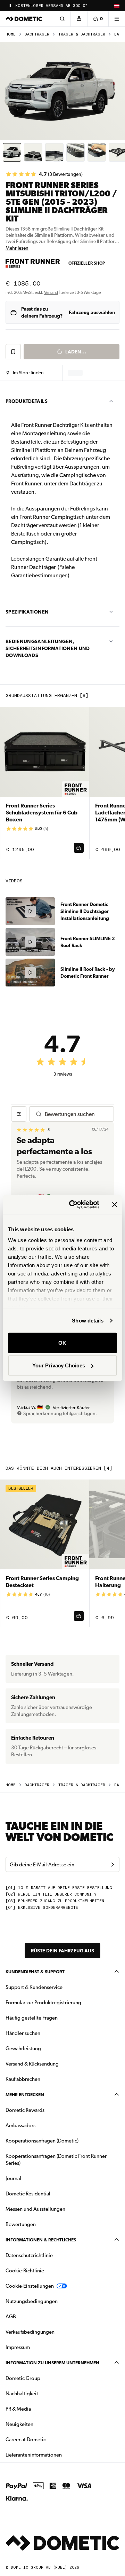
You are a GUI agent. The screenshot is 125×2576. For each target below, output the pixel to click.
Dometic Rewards (25, 2110)
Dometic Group (45, 2378)
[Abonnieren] (112, 1865)
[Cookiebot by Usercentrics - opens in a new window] (73, 1205)
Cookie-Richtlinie (25, 2271)
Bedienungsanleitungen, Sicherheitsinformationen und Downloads (48, 648)
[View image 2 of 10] (33, 152)
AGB (11, 2317)
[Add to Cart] (79, 848)
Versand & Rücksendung (32, 2064)
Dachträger (37, 34)
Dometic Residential (50, 2193)
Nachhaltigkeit (22, 2394)
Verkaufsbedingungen (30, 2332)
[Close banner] (115, 1204)
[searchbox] (76, 1114)
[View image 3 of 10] (54, 152)
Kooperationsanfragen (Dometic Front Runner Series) (56, 2160)
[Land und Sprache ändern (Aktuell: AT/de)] (117, 6)
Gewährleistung (23, 2048)
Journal (13, 2178)
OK (62, 1342)
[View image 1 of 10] (12, 152)
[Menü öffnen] (117, 19)
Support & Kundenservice (34, 1987)
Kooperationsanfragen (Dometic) (42, 2141)
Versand (51, 292)
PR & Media (40, 2409)
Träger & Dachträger (82, 34)
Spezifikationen (27, 612)
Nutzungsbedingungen (32, 2301)
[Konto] (79, 19)
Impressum (18, 2347)
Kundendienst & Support (35, 1972)
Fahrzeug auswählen (92, 312)
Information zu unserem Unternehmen (52, 2363)
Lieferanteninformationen (34, 2455)
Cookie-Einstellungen (30, 2286)
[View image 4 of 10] (76, 152)
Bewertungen (21, 2224)
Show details (88, 1321)
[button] (25, 373)
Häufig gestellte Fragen (32, 2018)
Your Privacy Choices (59, 1365)
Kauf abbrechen (23, 2079)
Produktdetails (27, 401)
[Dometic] (24, 19)
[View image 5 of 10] (97, 152)
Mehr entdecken (25, 2095)
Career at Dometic (48, 2439)
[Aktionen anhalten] (10, 6)
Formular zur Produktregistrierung (43, 2003)
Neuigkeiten (41, 2424)
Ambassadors (20, 2125)
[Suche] (62, 19)
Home (11, 34)
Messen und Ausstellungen (35, 2209)
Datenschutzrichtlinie (29, 2255)
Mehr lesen (17, 248)
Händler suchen (23, 2033)
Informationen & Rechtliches (41, 2240)
